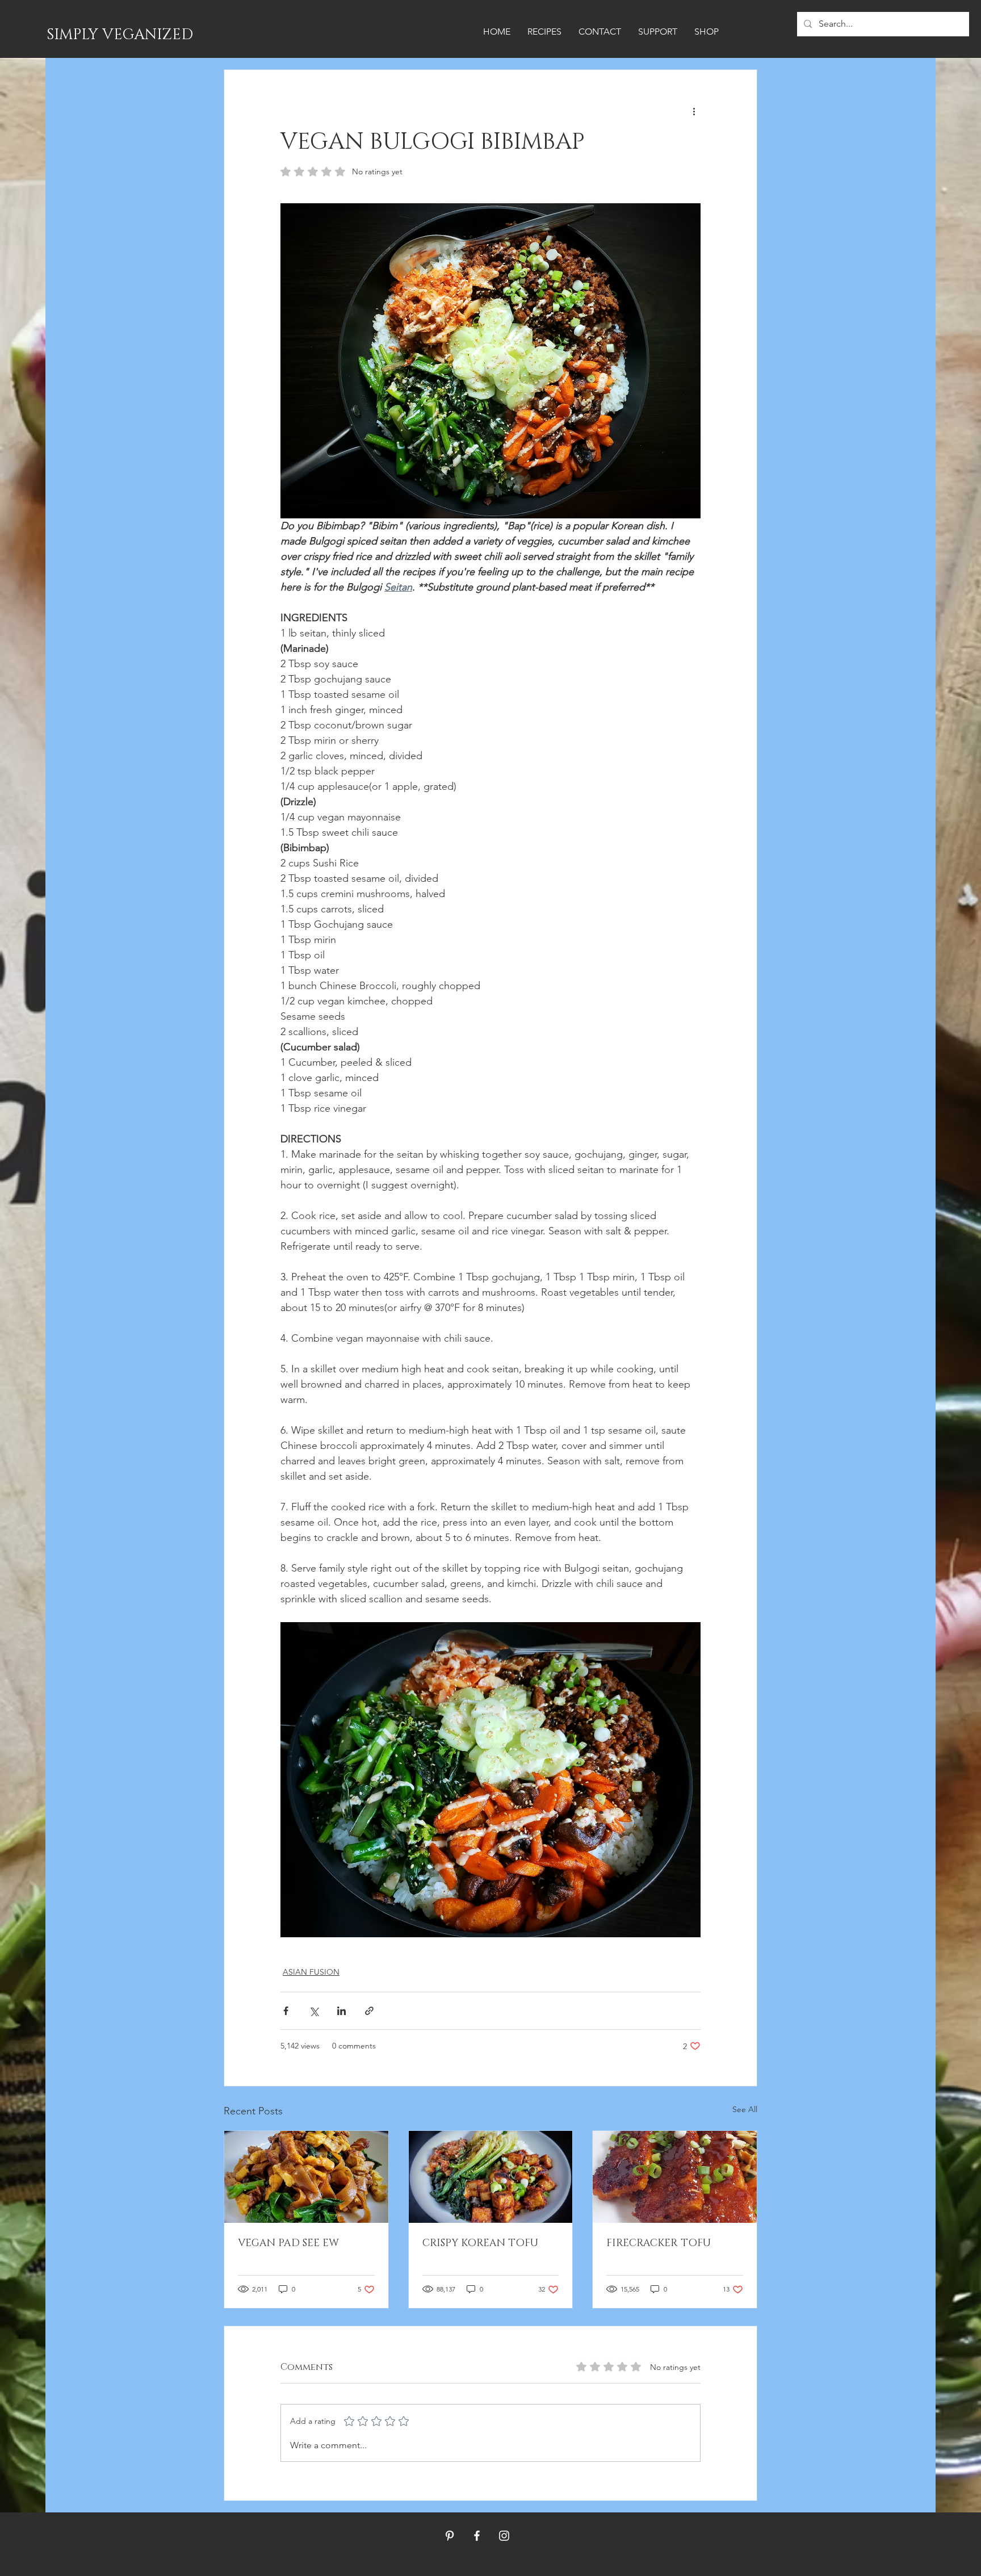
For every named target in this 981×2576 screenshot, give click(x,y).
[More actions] (694, 111)
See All (745, 2109)
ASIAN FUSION (311, 1972)
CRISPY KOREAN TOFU (480, 2243)
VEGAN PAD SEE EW (288, 2243)
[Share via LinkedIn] (341, 2011)
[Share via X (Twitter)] (314, 2011)
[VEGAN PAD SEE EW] (306, 2177)
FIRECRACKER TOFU (659, 2243)
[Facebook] (477, 2536)
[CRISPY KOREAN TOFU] (491, 2177)
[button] (544, 32)
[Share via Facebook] (286, 2011)
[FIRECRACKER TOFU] (675, 2177)
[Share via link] (369, 2011)
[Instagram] (504, 2536)
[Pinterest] (450, 2536)
